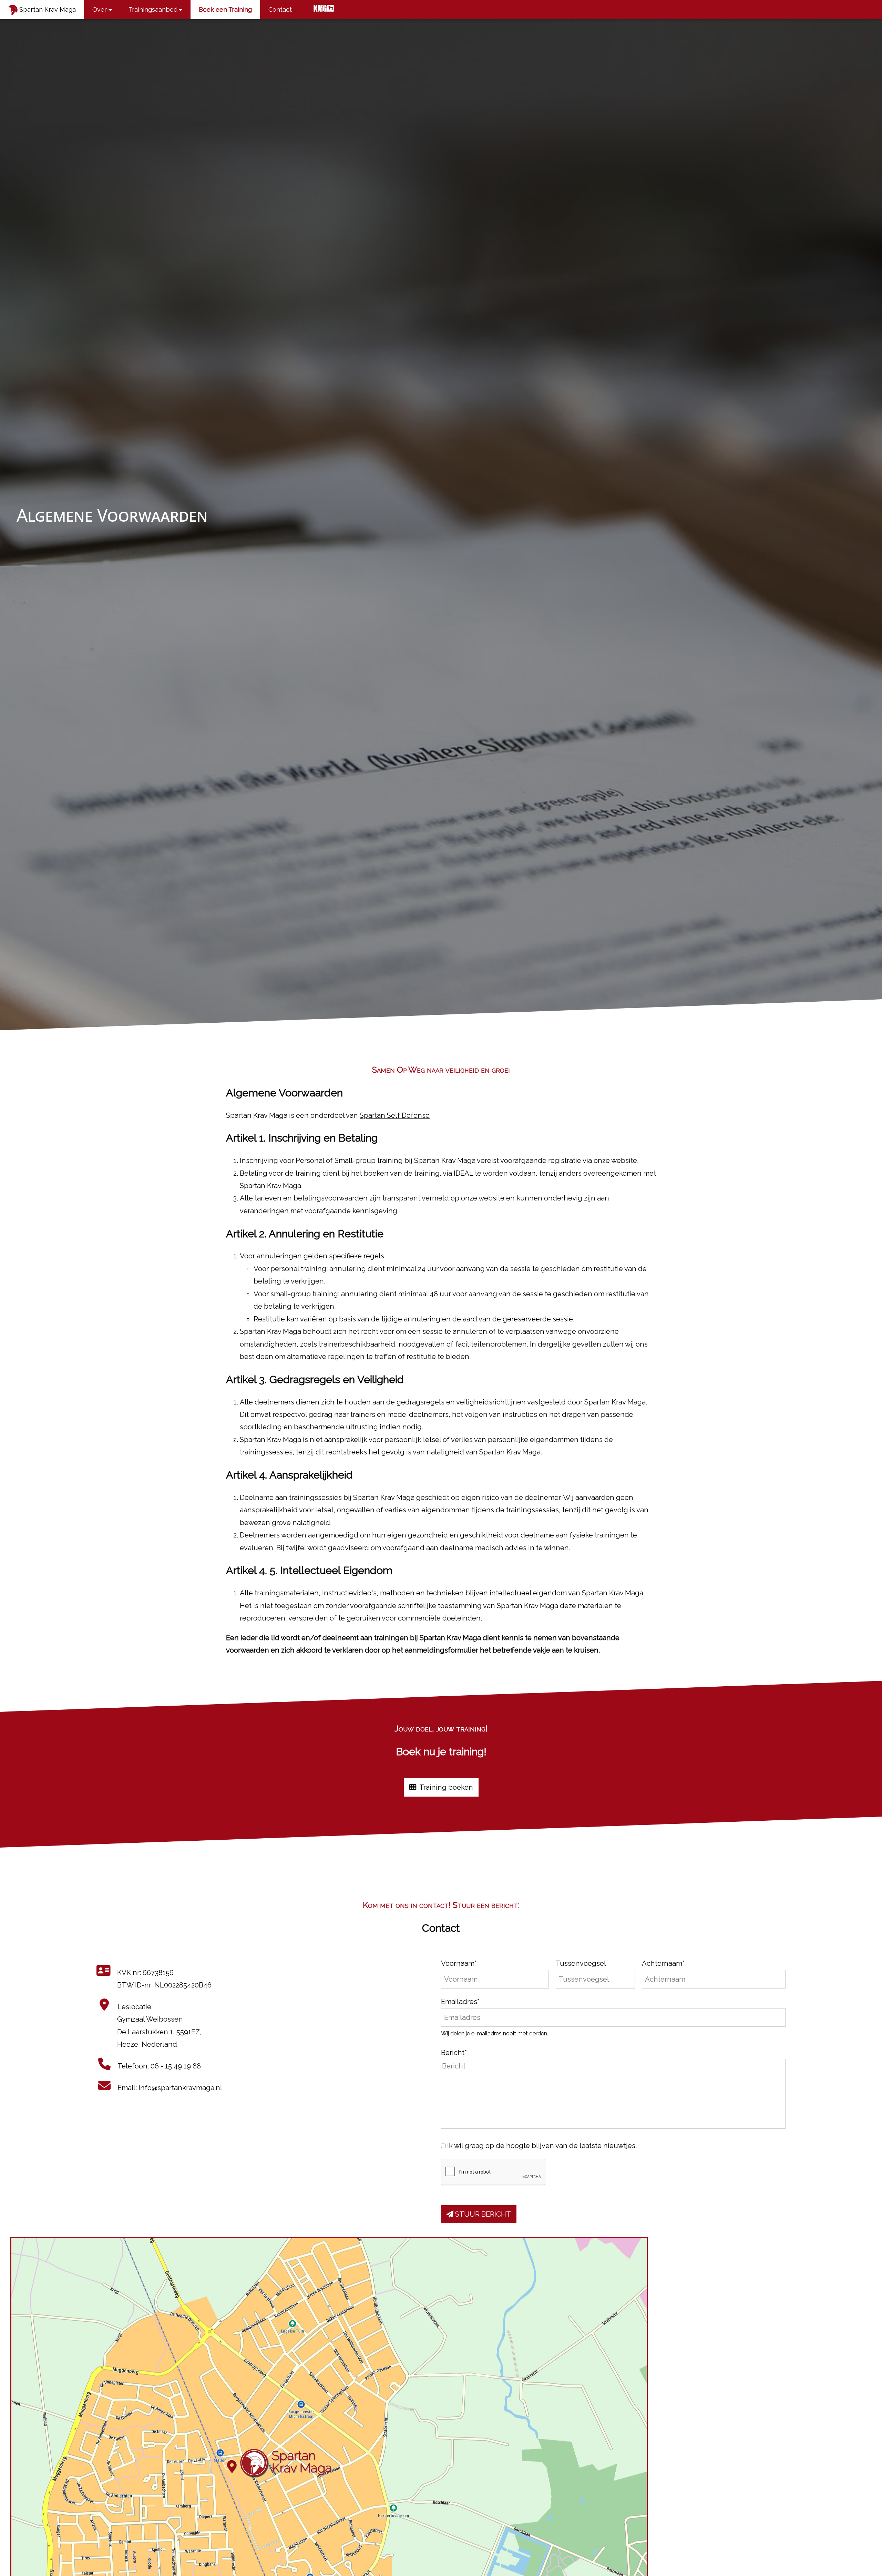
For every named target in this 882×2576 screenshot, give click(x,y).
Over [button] (100, 9)
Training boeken (445, 1787)
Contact (280, 9)
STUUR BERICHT (482, 2214)
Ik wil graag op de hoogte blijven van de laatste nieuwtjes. (542, 2146)
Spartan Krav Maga (47, 9)
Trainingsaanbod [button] (153, 9)
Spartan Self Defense (395, 1115)
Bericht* (454, 2053)
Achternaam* (663, 1963)
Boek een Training (225, 9)
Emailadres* (460, 2002)
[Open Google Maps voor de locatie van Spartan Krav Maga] (329, 2415)
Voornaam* (459, 1963)
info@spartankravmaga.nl (180, 2088)
